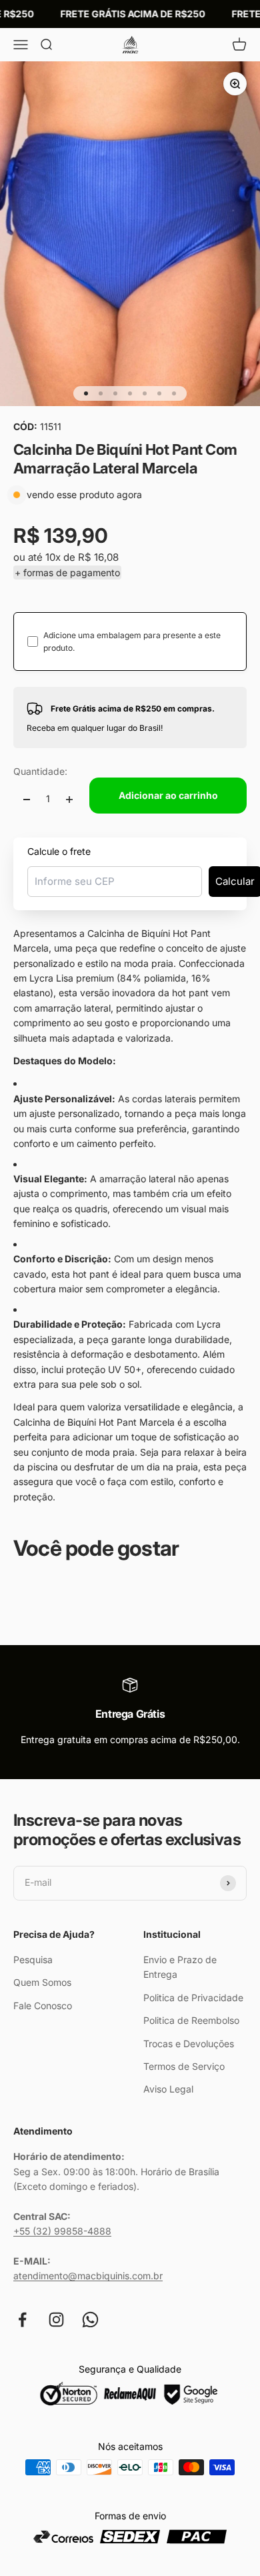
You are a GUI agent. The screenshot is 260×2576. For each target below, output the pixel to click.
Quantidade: (40, 771)
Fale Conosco (43, 2006)
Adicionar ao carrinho (168, 795)
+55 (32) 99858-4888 (62, 2231)
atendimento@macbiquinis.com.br (88, 2276)
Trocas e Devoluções (189, 2044)
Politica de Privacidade (193, 1998)
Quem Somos (42, 1982)
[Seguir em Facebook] (22, 2320)
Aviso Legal (168, 2089)
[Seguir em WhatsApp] (90, 2320)
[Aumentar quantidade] (69, 799)
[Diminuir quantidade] (27, 799)
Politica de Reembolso (191, 2020)
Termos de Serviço (184, 2066)
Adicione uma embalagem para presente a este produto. (132, 641)
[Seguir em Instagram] (56, 2320)
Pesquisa (33, 1960)
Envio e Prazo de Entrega (180, 1967)
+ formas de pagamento (67, 572)
